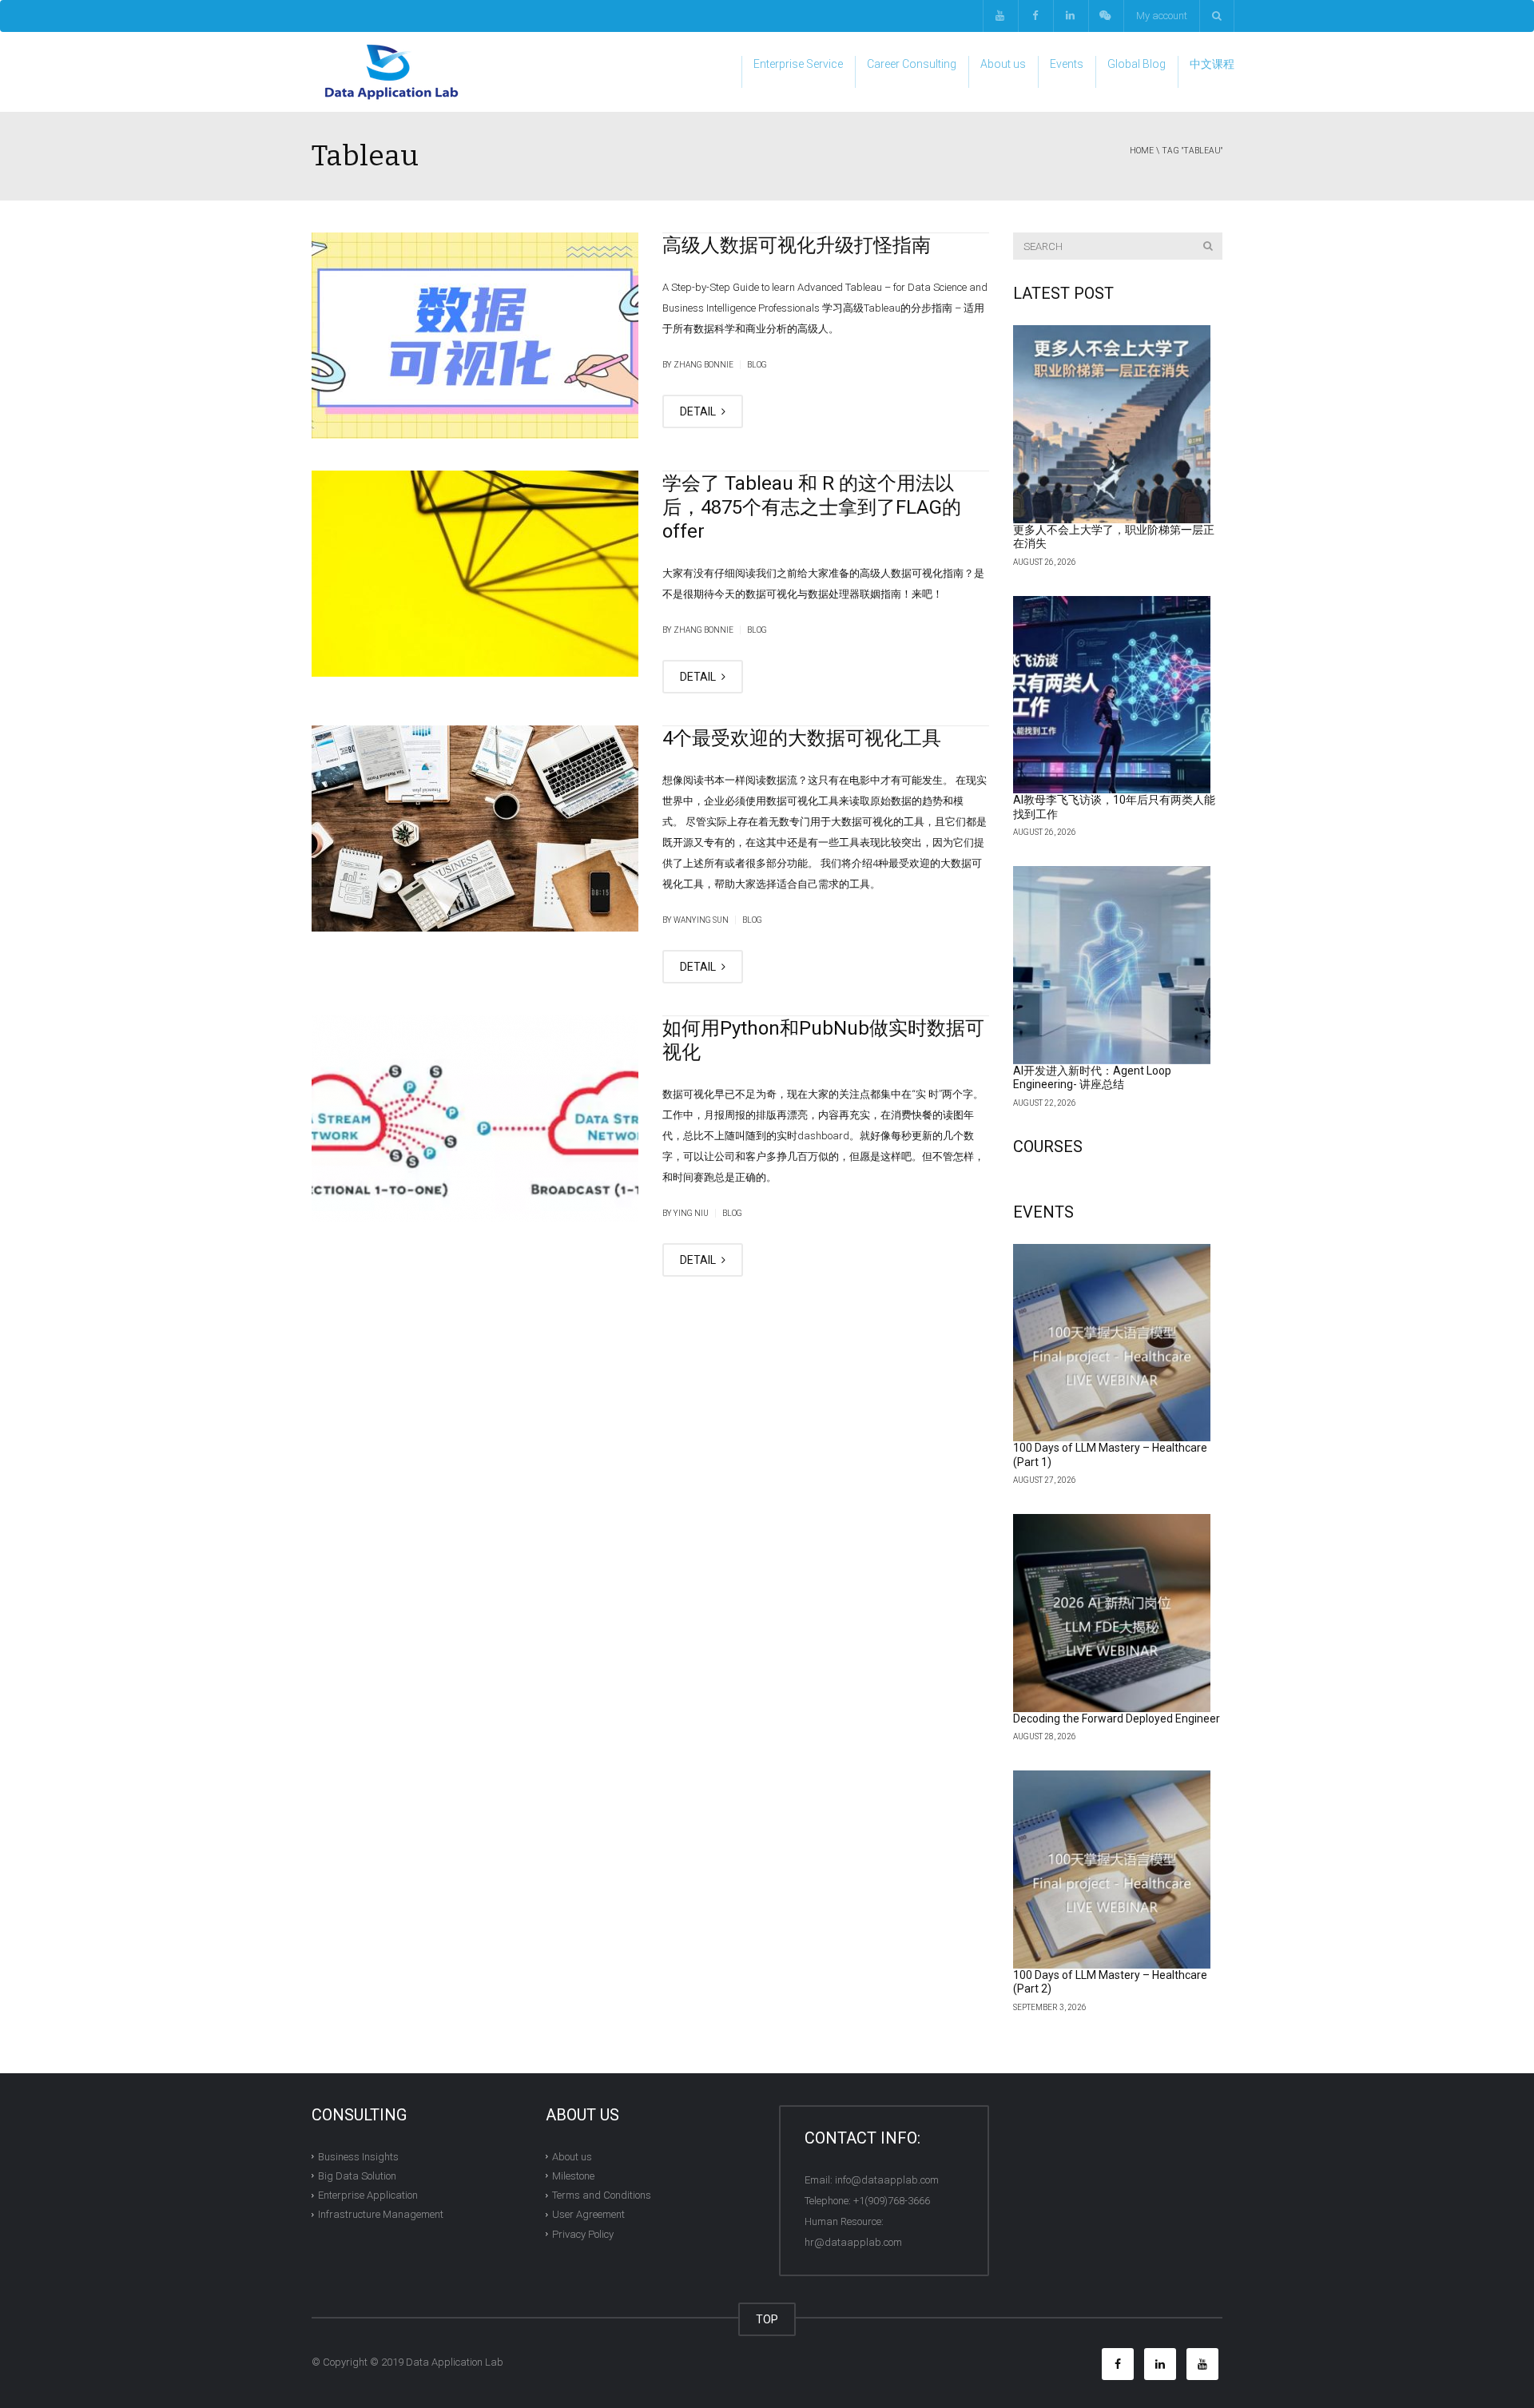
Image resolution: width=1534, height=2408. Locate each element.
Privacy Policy (583, 2233)
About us (1003, 64)
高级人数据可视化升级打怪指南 (797, 245)
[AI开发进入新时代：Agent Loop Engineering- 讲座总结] (1112, 965)
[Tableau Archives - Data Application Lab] (391, 72)
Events (1067, 64)
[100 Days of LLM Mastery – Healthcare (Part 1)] (1112, 1343)
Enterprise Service (798, 64)
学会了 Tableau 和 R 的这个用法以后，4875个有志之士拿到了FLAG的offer (812, 507)
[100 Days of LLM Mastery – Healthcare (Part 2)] (1112, 1870)
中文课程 (1212, 64)
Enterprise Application (368, 2195)
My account (1162, 16)
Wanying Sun (701, 920)
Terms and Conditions (602, 2195)
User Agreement (588, 2214)
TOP (767, 2319)
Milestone (573, 2176)
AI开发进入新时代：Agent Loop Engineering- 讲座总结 (1092, 1078)
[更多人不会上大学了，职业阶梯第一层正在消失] (1112, 424)
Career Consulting (912, 64)
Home (1142, 151)
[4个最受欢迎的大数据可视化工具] (475, 828)
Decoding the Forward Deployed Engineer (1117, 1719)
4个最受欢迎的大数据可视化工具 (802, 738)
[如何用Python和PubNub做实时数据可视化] (475, 1119)
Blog (757, 365)
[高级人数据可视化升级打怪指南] (475, 336)
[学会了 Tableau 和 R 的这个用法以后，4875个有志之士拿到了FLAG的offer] (475, 574)
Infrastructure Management (381, 2214)
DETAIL (699, 411)
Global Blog (1137, 64)
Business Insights (358, 2156)
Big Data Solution (357, 2176)
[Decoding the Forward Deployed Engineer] (1112, 1613)
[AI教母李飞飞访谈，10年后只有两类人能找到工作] (1112, 695)
